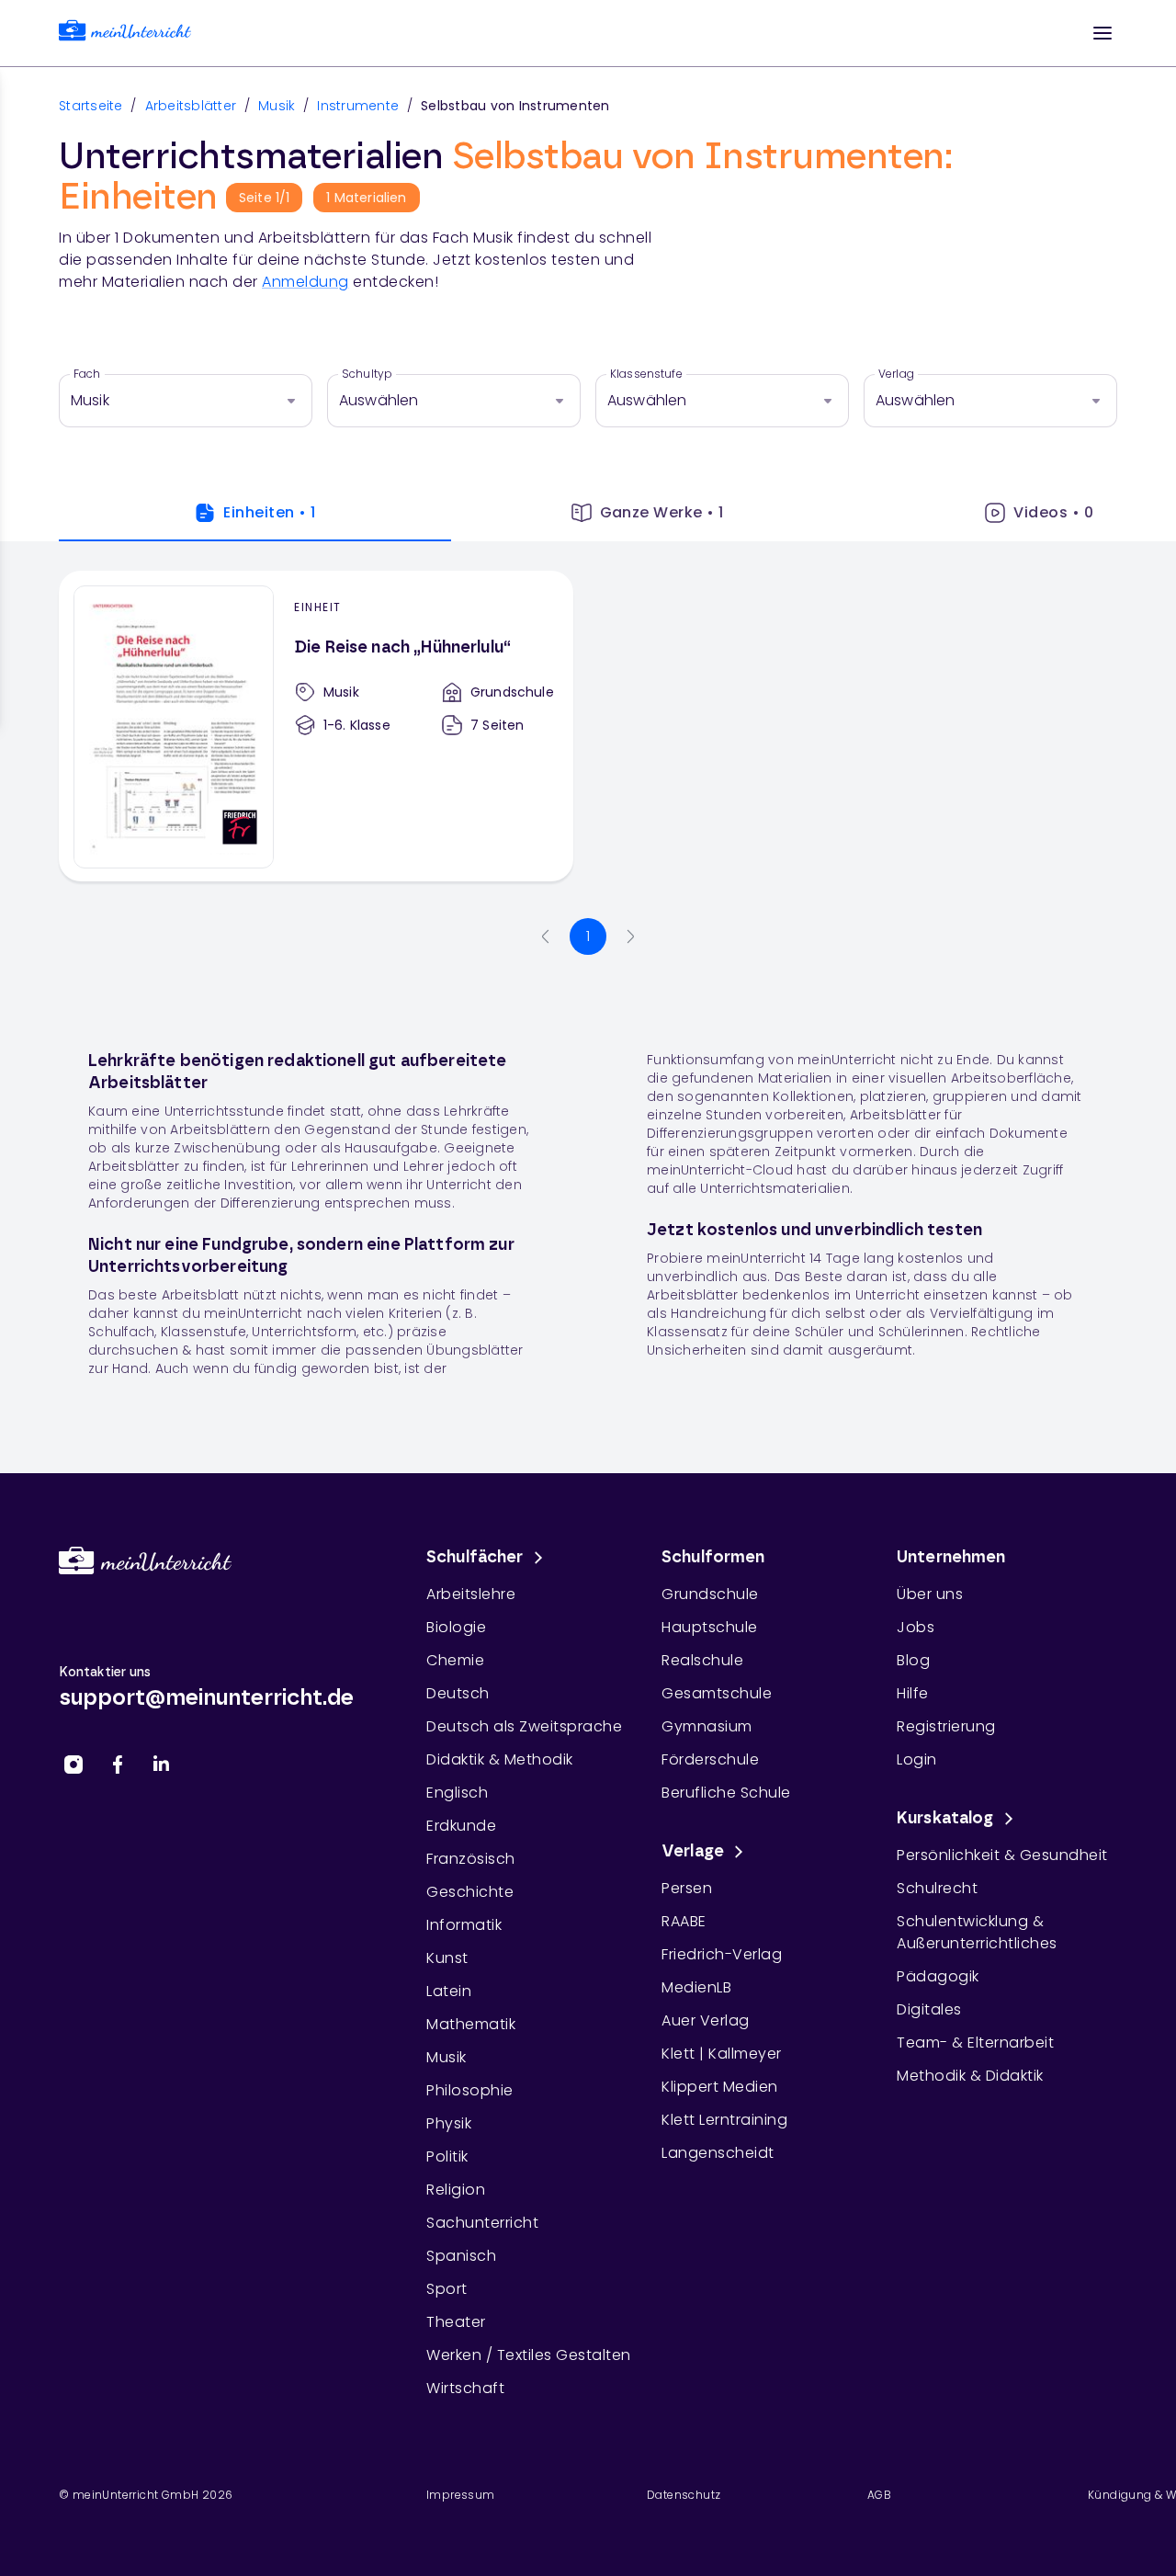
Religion (456, 2190)
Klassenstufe (646, 374)
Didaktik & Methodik (500, 1759)
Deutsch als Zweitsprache (524, 1726)
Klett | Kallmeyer (722, 2054)
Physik (449, 2123)
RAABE (684, 1921)
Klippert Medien (720, 2087)
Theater (456, 2322)
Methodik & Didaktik (970, 2076)
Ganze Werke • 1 (662, 512)
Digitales (929, 2009)
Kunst (447, 1958)
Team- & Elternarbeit (975, 2043)
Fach (87, 374)
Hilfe (913, 1693)
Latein (449, 1991)
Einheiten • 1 (269, 512)
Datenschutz (684, 2495)
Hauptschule (710, 1627)
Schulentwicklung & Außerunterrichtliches (977, 1932)
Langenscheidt (718, 2153)
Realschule (702, 1660)
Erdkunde (461, 1826)
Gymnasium (707, 1726)
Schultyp (367, 374)
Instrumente (358, 106)
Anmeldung (305, 282)
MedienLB (696, 1987)
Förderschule (710, 1759)
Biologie (456, 1627)
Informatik (464, 1925)
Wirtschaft (465, 2388)
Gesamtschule (717, 1693)
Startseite (91, 106)
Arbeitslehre (471, 1594)
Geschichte (470, 1892)
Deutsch (458, 1693)
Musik (277, 106)
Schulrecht (937, 1888)
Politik (447, 2156)
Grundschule (710, 1594)
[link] (125, 34)
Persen (687, 1888)
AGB (879, 2495)
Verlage (693, 1852)
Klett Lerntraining (724, 2120)
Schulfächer (475, 1558)
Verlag (896, 374)
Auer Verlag (706, 2020)
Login (917, 1759)
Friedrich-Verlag (722, 1954)
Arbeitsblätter (191, 106)
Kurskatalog (945, 1819)
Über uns (930, 1594)
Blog (913, 1660)
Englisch (457, 1793)
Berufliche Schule (726, 1793)
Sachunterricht (482, 2223)
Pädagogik (938, 1976)
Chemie (455, 1660)
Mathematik (471, 2024)
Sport (447, 2289)
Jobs (916, 1627)
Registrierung (946, 1726)
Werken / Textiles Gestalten (529, 2355)
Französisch (471, 1859)
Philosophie (470, 2090)
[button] (1102, 33)
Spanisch (461, 2256)
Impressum (461, 2495)
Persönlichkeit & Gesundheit (1002, 1855)
